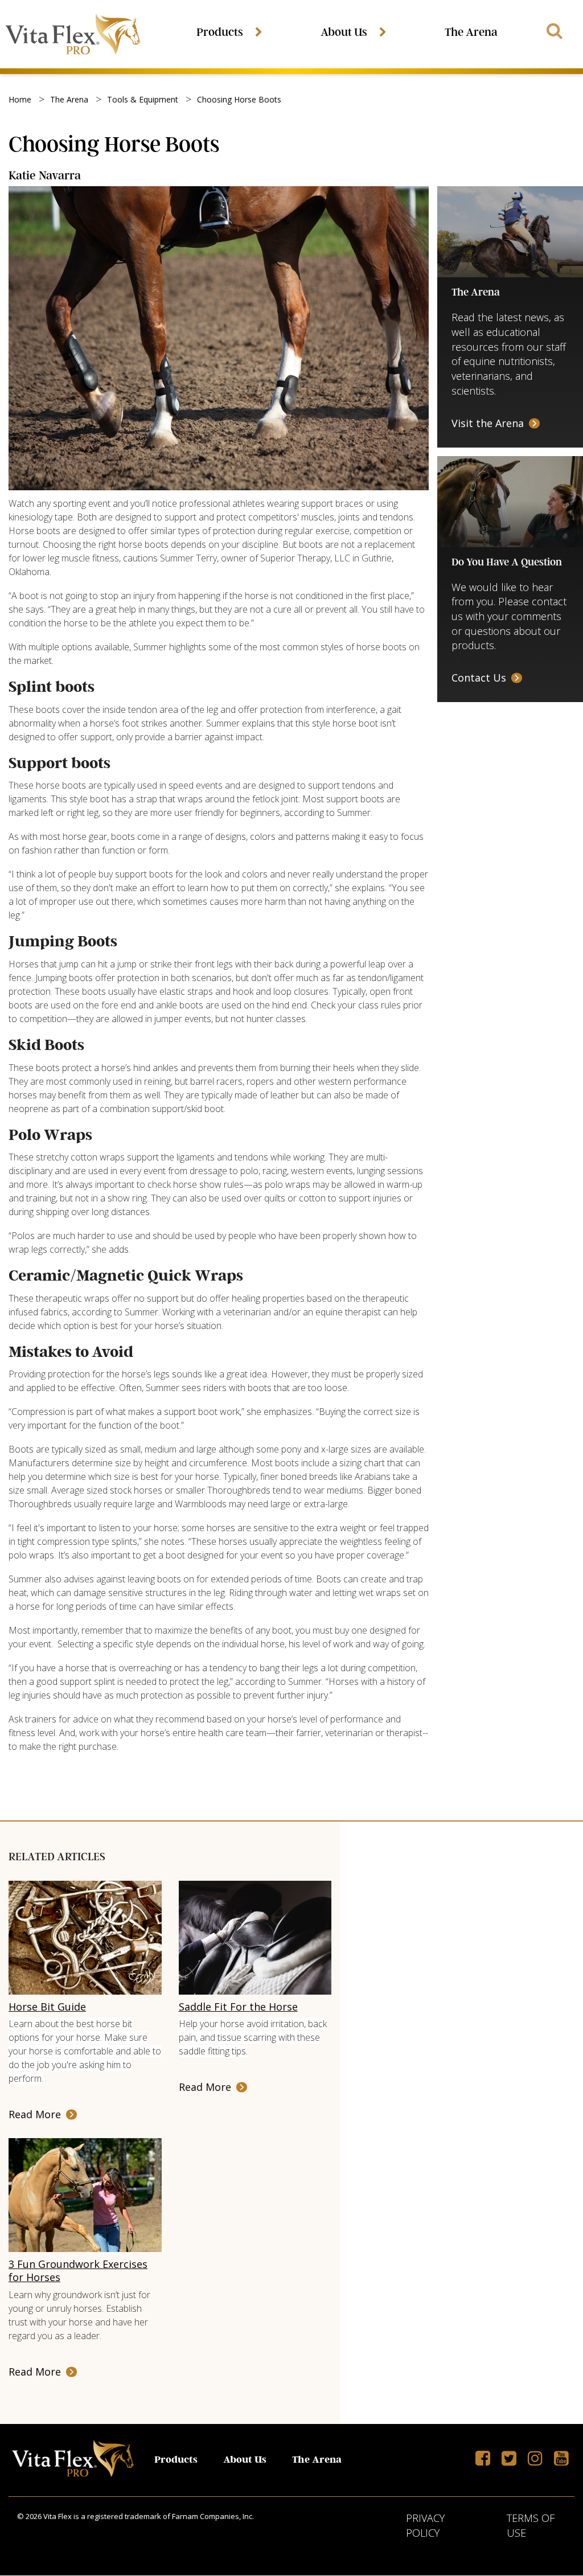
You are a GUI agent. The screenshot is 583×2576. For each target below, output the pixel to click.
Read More (35, 2114)
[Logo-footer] (73, 2460)
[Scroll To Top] (539, 2518)
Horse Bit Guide (47, 2007)
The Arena (471, 32)
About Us (344, 32)
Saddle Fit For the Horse (238, 2007)
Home (20, 99)
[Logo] (73, 34)
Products (220, 32)
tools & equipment (143, 99)
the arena (69, 99)
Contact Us (479, 678)
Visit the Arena (488, 423)
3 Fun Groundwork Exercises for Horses (78, 2271)
